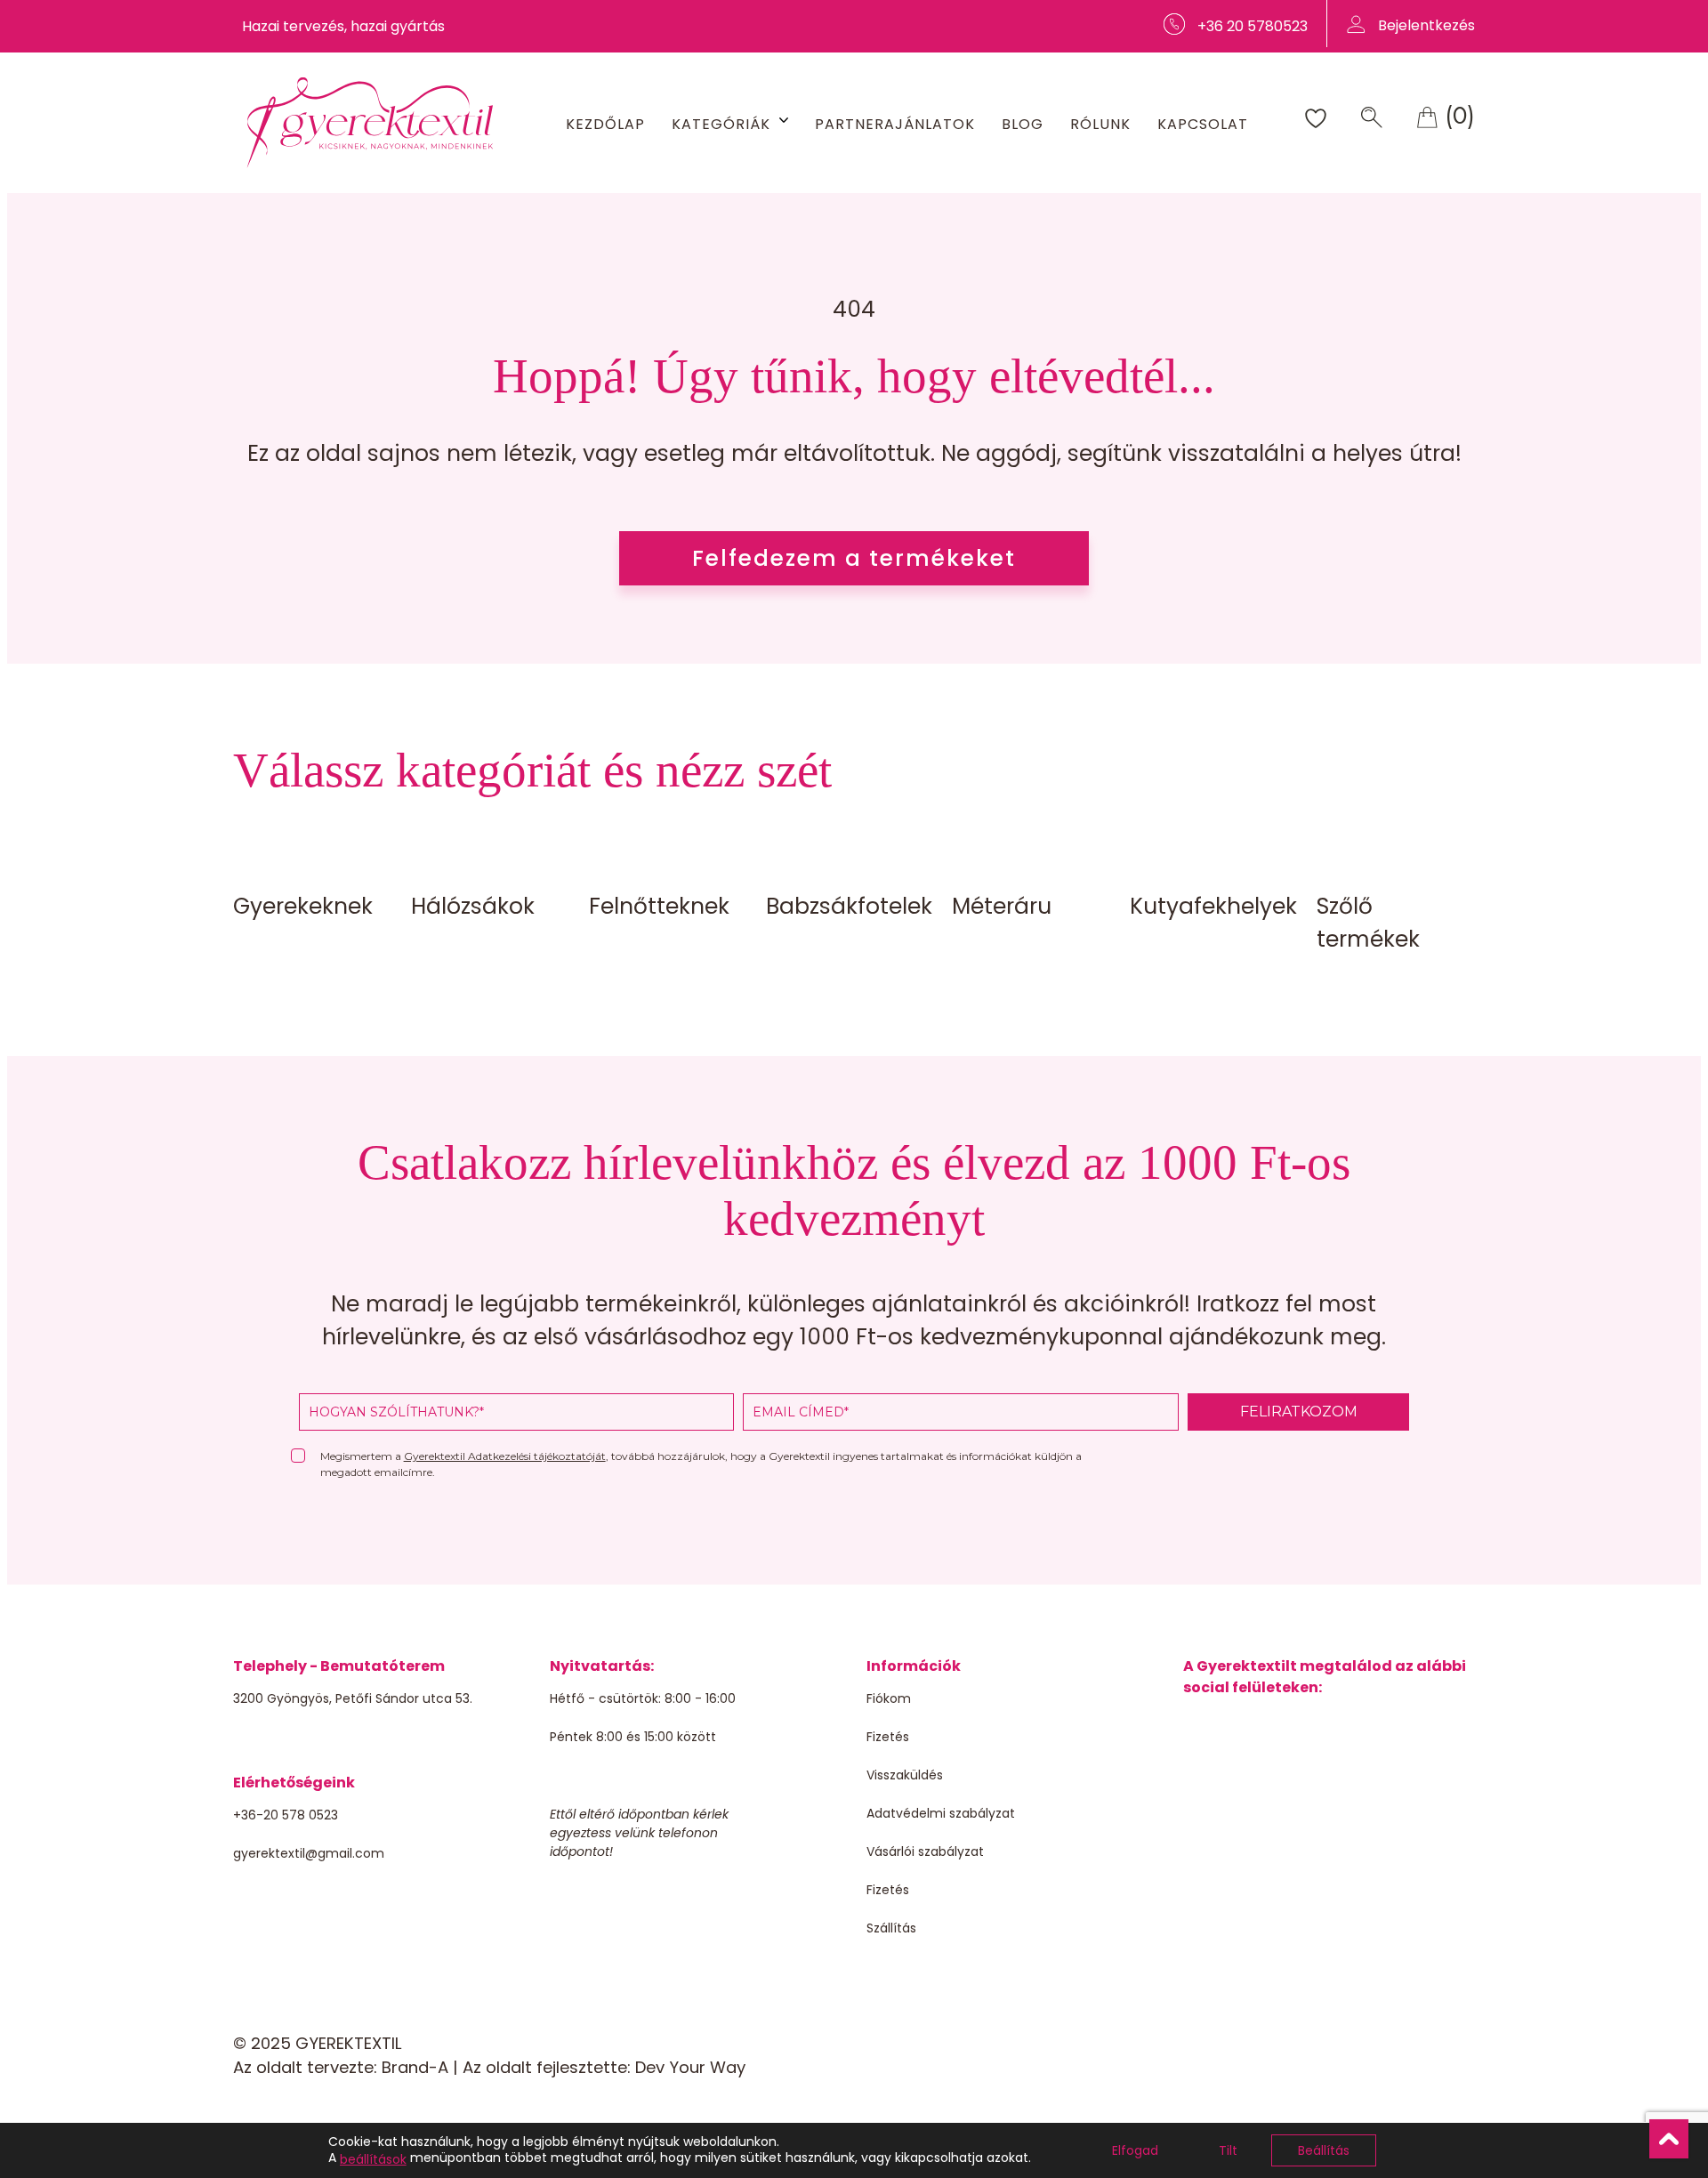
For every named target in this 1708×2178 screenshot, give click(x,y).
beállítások (373, 2159)
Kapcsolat (1203, 124)
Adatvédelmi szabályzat (941, 1813)
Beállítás (1324, 2150)
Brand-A (415, 2067)
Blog (1023, 124)
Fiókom (889, 1698)
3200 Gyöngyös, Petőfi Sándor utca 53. (353, 1698)
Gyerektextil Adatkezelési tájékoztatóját (505, 1456)
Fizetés (888, 1737)
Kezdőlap (605, 124)
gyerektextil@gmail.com (309, 1853)
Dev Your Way (690, 2067)
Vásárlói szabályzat (925, 1851)
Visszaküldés (905, 1775)
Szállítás (891, 1928)
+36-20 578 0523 (286, 1815)
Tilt (1228, 2150)
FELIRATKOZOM (1299, 1412)
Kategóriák (721, 124)
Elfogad (1135, 2150)
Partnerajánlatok (895, 124)
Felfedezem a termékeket (854, 558)
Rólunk (1100, 124)
